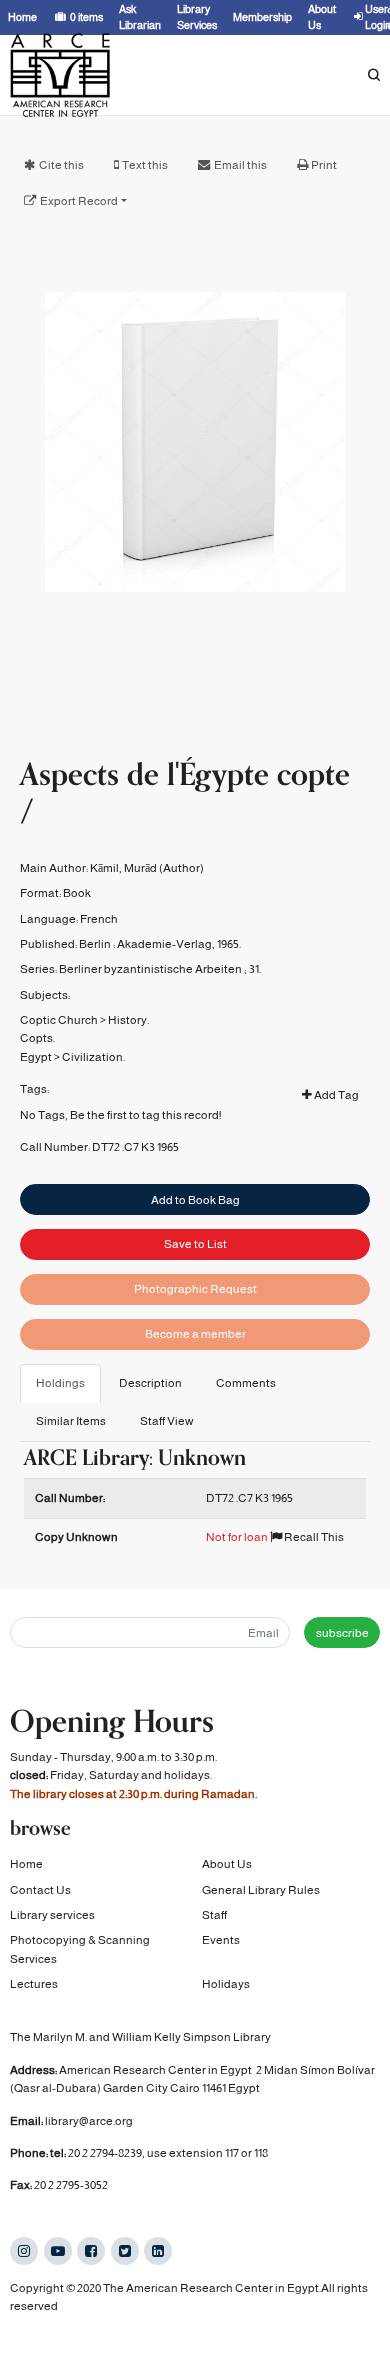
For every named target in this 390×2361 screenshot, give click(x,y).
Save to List (195, 1244)
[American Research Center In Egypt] (60, 75)
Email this (240, 165)
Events (221, 1940)
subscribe (342, 1633)
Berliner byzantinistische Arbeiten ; (153, 969)
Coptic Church (59, 1020)
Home (26, 1864)
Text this (145, 165)
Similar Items (71, 1421)
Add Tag (335, 1095)
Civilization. (93, 1057)
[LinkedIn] (158, 2251)
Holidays (226, 1984)
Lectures (34, 1984)
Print (324, 165)
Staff (214, 1915)
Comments (246, 1383)
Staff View (167, 1421)
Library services (52, 1915)
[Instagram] (24, 2251)
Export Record (79, 201)
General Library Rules (261, 1890)
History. (128, 1020)
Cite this (61, 165)
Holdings (60, 1383)
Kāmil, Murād (123, 868)
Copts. (37, 1038)
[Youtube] (58, 2251)
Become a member (195, 1334)
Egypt (36, 1057)
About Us (227, 1864)
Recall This (313, 1537)
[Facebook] (91, 2251)
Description (150, 1383)
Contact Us (40, 1890)
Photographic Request (195, 1289)
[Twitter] (125, 2251)
